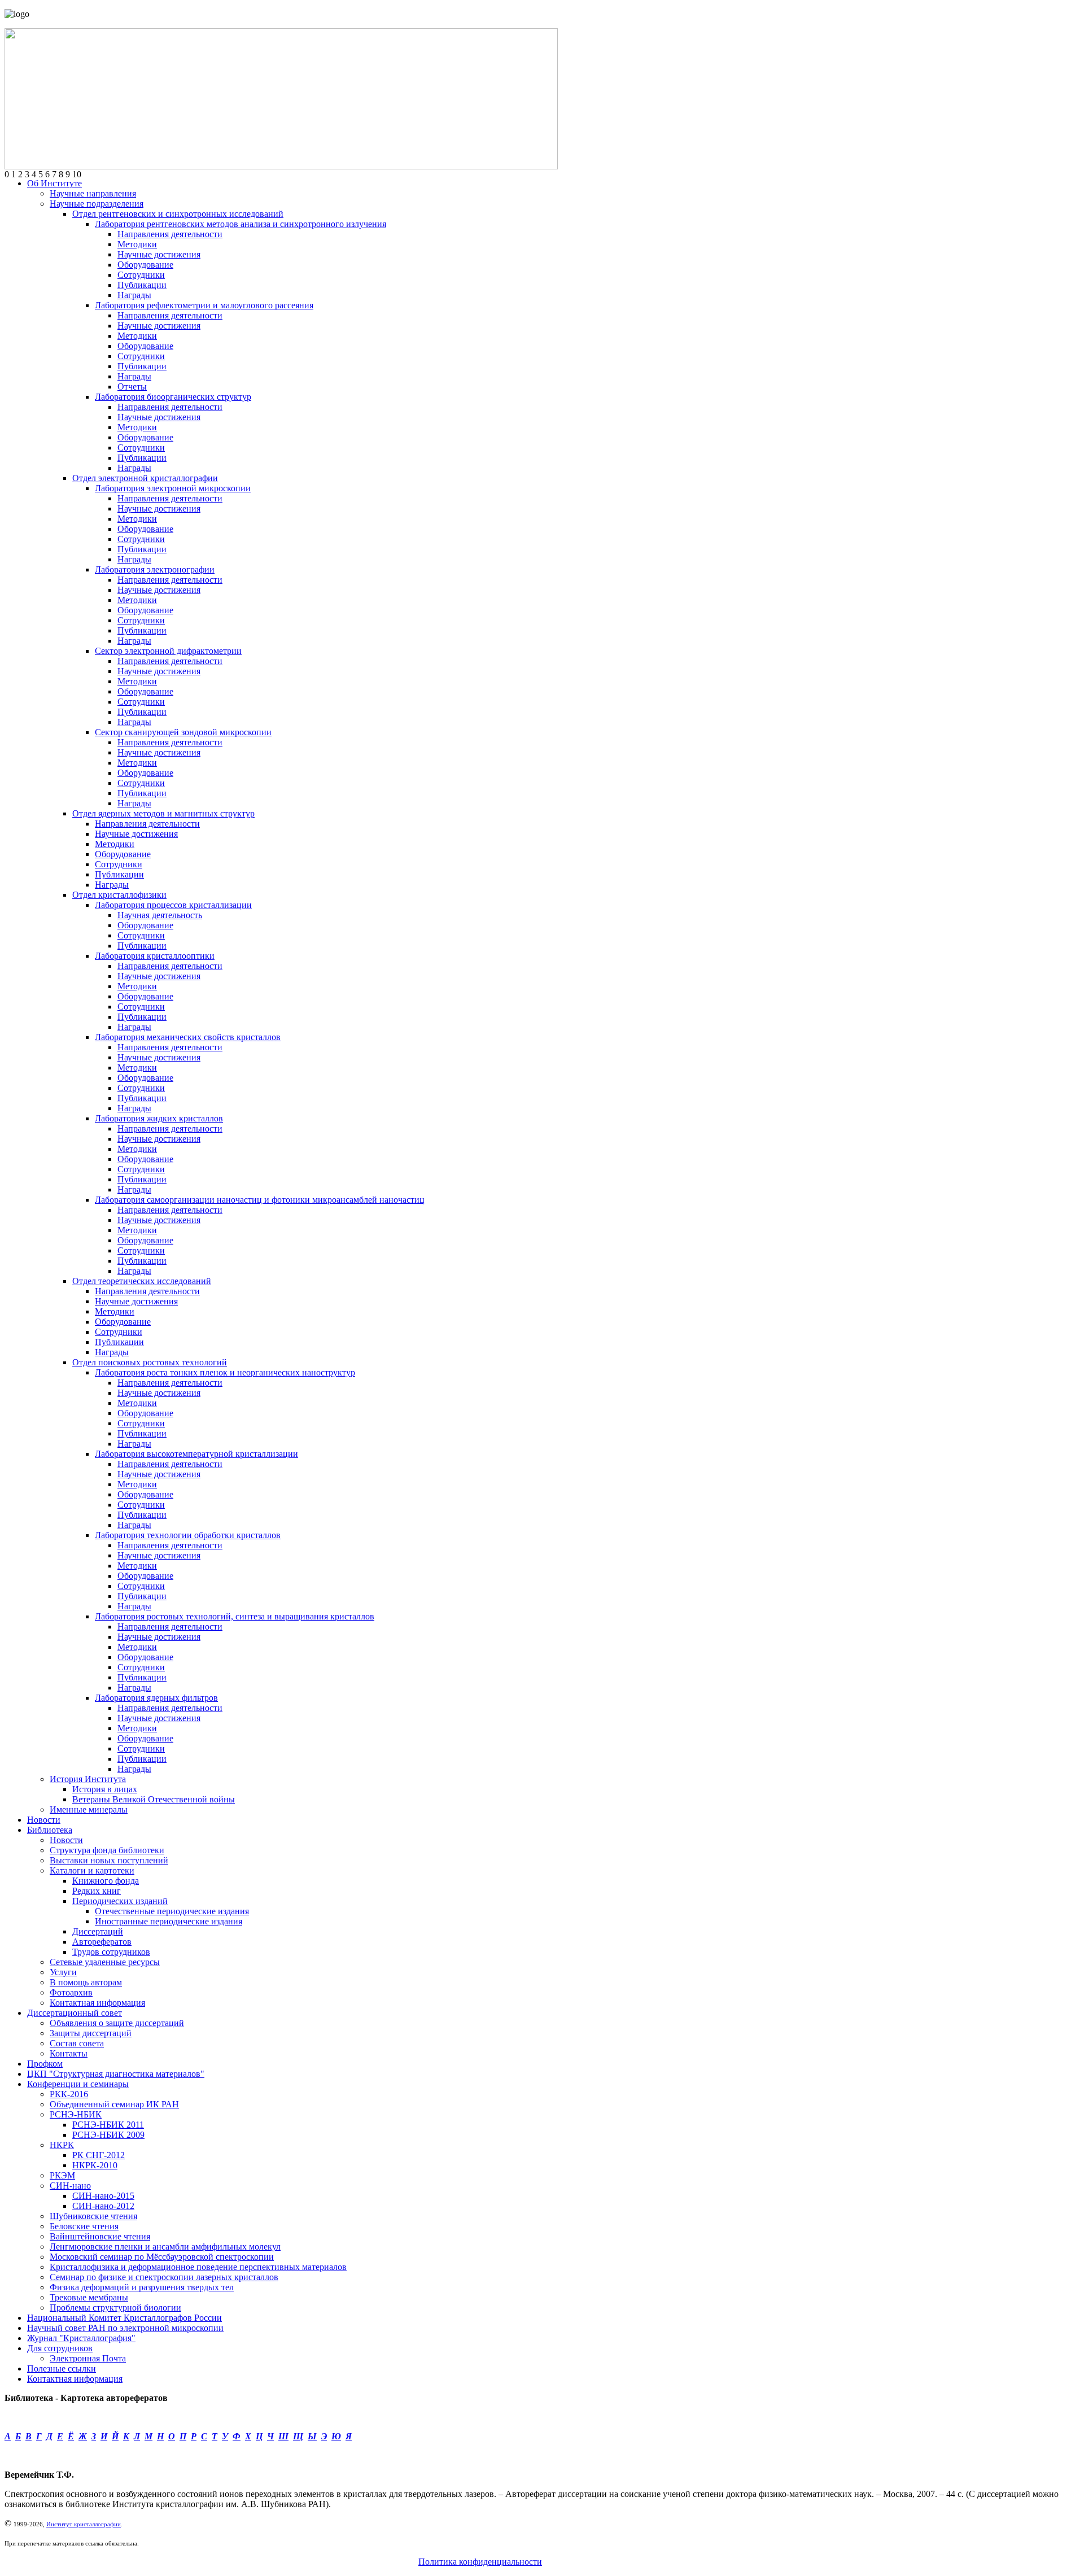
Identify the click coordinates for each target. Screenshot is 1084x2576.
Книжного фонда (106, 1881)
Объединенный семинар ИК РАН (114, 2104)
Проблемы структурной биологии (115, 2308)
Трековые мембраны (89, 2297)
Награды (134, 295)
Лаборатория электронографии (155, 569)
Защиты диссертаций (91, 2033)
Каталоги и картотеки (92, 1870)
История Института (88, 1779)
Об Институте (54, 183)
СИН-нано (70, 2186)
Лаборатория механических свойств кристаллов (188, 1037)
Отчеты (132, 387)
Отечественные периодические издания (172, 1911)
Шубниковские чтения (93, 2216)
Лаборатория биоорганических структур (173, 397)
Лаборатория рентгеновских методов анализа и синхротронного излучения (241, 224)
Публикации (142, 285)
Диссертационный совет (75, 2013)
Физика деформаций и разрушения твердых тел (142, 2287)
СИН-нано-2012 (103, 2206)
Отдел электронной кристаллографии (145, 478)
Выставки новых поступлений (109, 1860)
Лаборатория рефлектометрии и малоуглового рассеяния (204, 305)
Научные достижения (159, 254)
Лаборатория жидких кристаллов (159, 1118)
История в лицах (105, 1789)
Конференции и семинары (78, 2084)
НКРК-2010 (95, 2165)
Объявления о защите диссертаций (117, 2023)
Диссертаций (98, 1931)
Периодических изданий (120, 1901)
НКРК (62, 2145)
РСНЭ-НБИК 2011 (108, 2125)
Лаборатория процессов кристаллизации (173, 905)
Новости (44, 1820)
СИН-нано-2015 (103, 2196)
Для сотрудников (60, 2348)
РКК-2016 (69, 2094)
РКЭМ (62, 2175)
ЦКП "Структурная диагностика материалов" (116, 2074)
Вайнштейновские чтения (100, 2236)
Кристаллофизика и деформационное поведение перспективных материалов (198, 2267)
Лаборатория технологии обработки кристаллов (188, 1535)
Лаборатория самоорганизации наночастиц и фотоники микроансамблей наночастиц (260, 1200)
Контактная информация (97, 2003)
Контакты (69, 2053)
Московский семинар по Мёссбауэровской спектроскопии (162, 2257)
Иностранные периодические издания (169, 1921)
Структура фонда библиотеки (107, 1850)
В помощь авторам (86, 1982)
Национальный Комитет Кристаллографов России (124, 2318)
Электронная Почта (88, 2358)
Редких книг (97, 1891)
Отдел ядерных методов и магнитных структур (163, 813)
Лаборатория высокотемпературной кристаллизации (196, 1454)
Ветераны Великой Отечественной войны (154, 1799)
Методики (137, 244)
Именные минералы (89, 1809)
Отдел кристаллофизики (119, 895)
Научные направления (93, 193)
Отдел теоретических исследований (142, 1281)
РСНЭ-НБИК (76, 2114)
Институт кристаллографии (84, 2524)
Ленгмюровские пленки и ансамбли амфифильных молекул (165, 2247)
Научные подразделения (97, 204)
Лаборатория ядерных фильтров (156, 1698)
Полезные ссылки (62, 2368)
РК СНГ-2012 (99, 2155)
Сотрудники (141, 275)
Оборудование (145, 265)
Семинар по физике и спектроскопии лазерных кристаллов (164, 2277)
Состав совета (77, 2043)
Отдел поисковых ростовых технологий (150, 1362)
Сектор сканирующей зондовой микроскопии (183, 732)
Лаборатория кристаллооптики (155, 956)
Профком (45, 2064)
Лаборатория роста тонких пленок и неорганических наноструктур (225, 1372)
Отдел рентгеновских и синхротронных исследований (178, 214)
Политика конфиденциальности (480, 2562)
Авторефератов (102, 1942)
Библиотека (50, 1830)
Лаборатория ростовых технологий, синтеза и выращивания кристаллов (235, 1616)
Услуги (63, 1972)
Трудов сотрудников (111, 1952)
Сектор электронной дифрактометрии (168, 651)
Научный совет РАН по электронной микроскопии (125, 2328)
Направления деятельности (170, 234)
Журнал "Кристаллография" (81, 2338)
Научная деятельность (160, 915)
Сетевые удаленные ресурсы (105, 1962)
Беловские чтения (84, 2226)
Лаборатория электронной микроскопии (173, 488)
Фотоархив (71, 1992)
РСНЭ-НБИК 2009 (108, 2135)
